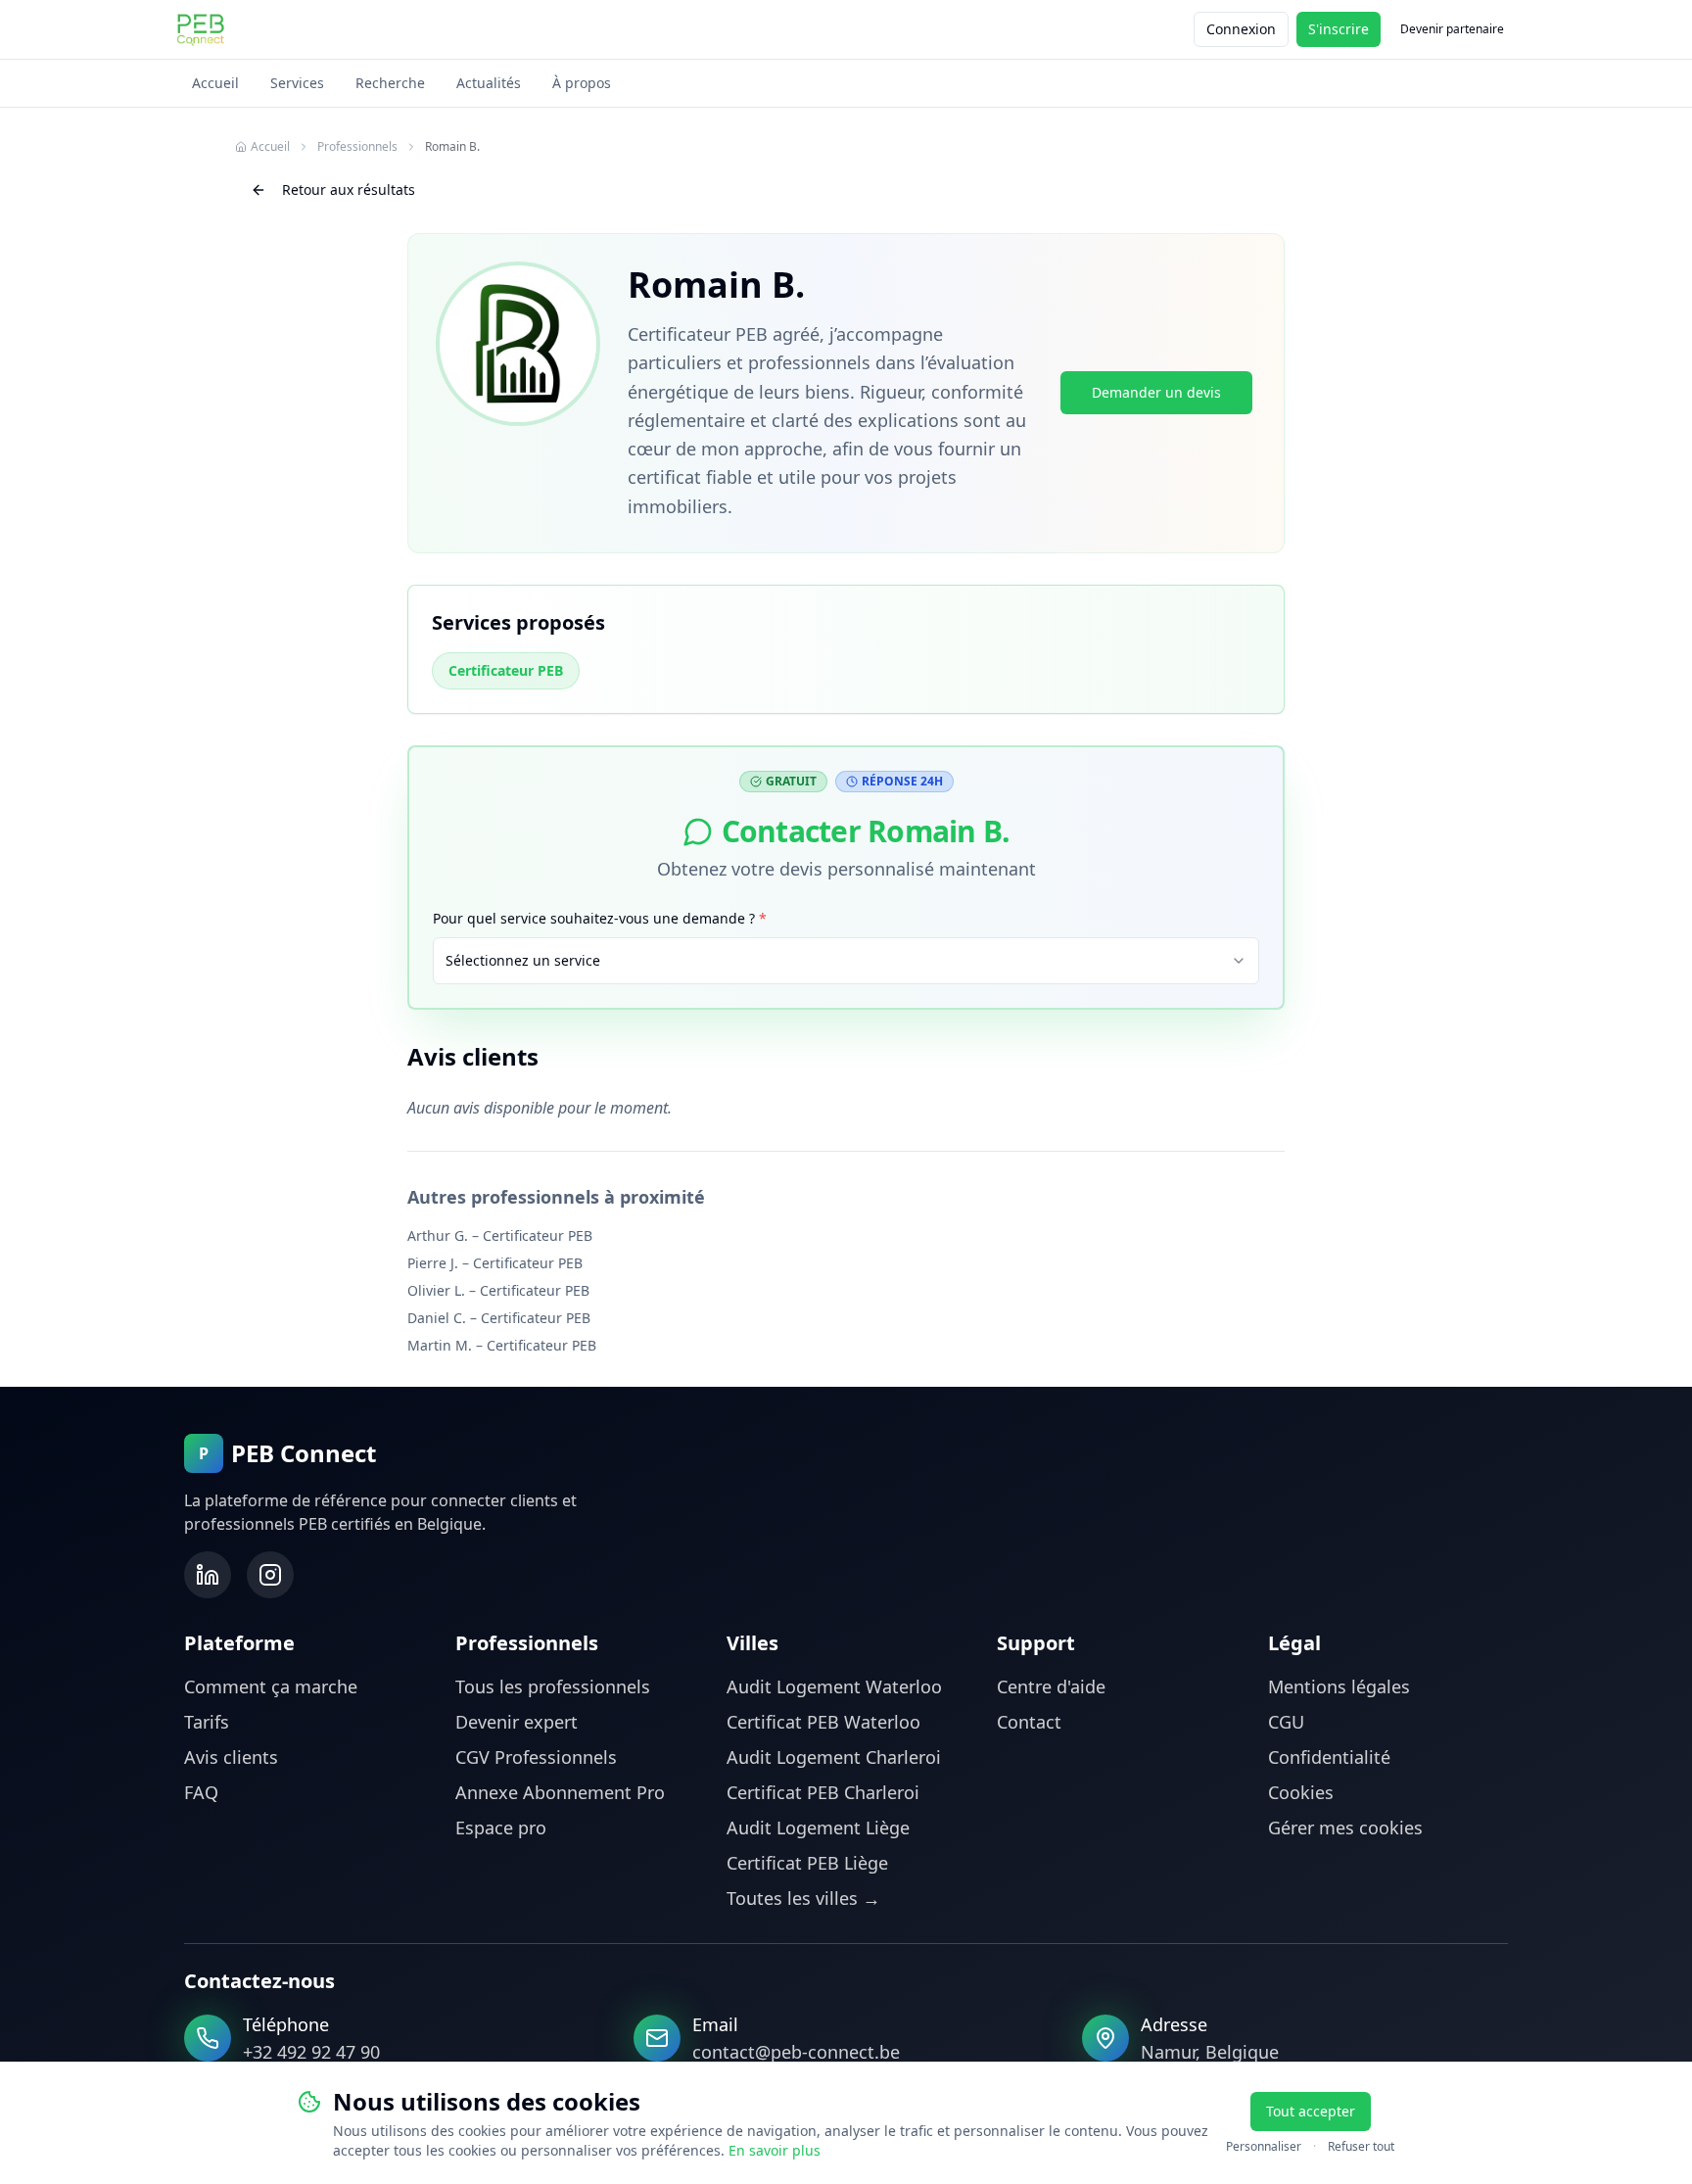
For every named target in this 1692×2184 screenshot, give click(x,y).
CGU (1286, 1722)
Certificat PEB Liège (807, 1863)
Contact (1029, 1722)
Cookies (1301, 1792)
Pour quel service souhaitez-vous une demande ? (600, 918)
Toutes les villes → (803, 1898)
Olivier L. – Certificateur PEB (498, 1290)
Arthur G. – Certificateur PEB (500, 1235)
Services (297, 83)
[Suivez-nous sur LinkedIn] (208, 1575)
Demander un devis (1156, 392)
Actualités (489, 83)
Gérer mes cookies (1345, 1828)
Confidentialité (1329, 1757)
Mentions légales (1339, 1686)
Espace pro (501, 1828)
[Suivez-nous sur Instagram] (270, 1575)
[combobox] (846, 961)
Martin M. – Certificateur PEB (502, 1345)
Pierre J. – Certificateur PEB (495, 1263)
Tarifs (207, 1722)
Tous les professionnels (553, 1686)
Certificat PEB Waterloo (823, 1722)
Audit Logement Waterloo (834, 1686)
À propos (582, 83)
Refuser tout (1361, 2147)
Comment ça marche (271, 1686)
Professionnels (357, 147)
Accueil (215, 83)
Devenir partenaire (1452, 29)
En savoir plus (775, 2150)
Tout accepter (1311, 2111)
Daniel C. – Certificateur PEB (499, 1318)
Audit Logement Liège (818, 1828)
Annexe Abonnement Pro (560, 1792)
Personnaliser (1264, 2147)
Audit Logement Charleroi (834, 1757)
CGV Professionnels (536, 1757)
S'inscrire (1339, 29)
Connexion (1241, 29)
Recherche (390, 83)
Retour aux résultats (349, 190)
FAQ (201, 1792)
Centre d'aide (1051, 1686)
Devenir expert (517, 1722)
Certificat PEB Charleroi (823, 1792)
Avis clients (231, 1757)
